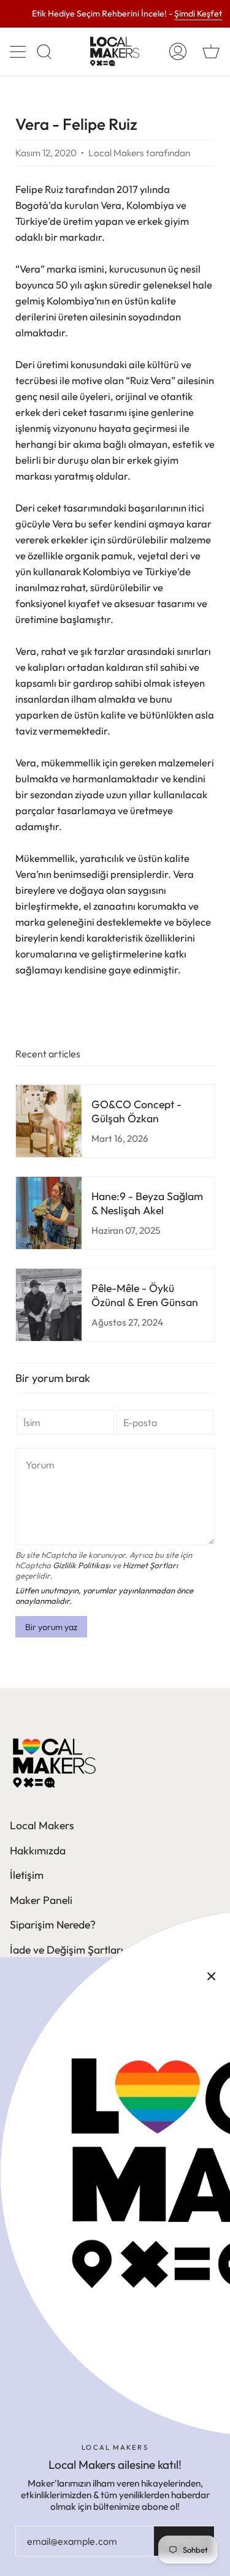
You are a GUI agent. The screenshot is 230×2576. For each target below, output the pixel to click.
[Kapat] (212, 1976)
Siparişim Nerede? (53, 1924)
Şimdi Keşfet (198, 14)
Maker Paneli (41, 1900)
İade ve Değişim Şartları (67, 1950)
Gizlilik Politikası (82, 1565)
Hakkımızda (38, 1850)
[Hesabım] (178, 51)
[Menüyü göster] (19, 51)
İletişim (27, 1875)
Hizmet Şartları (150, 1565)
